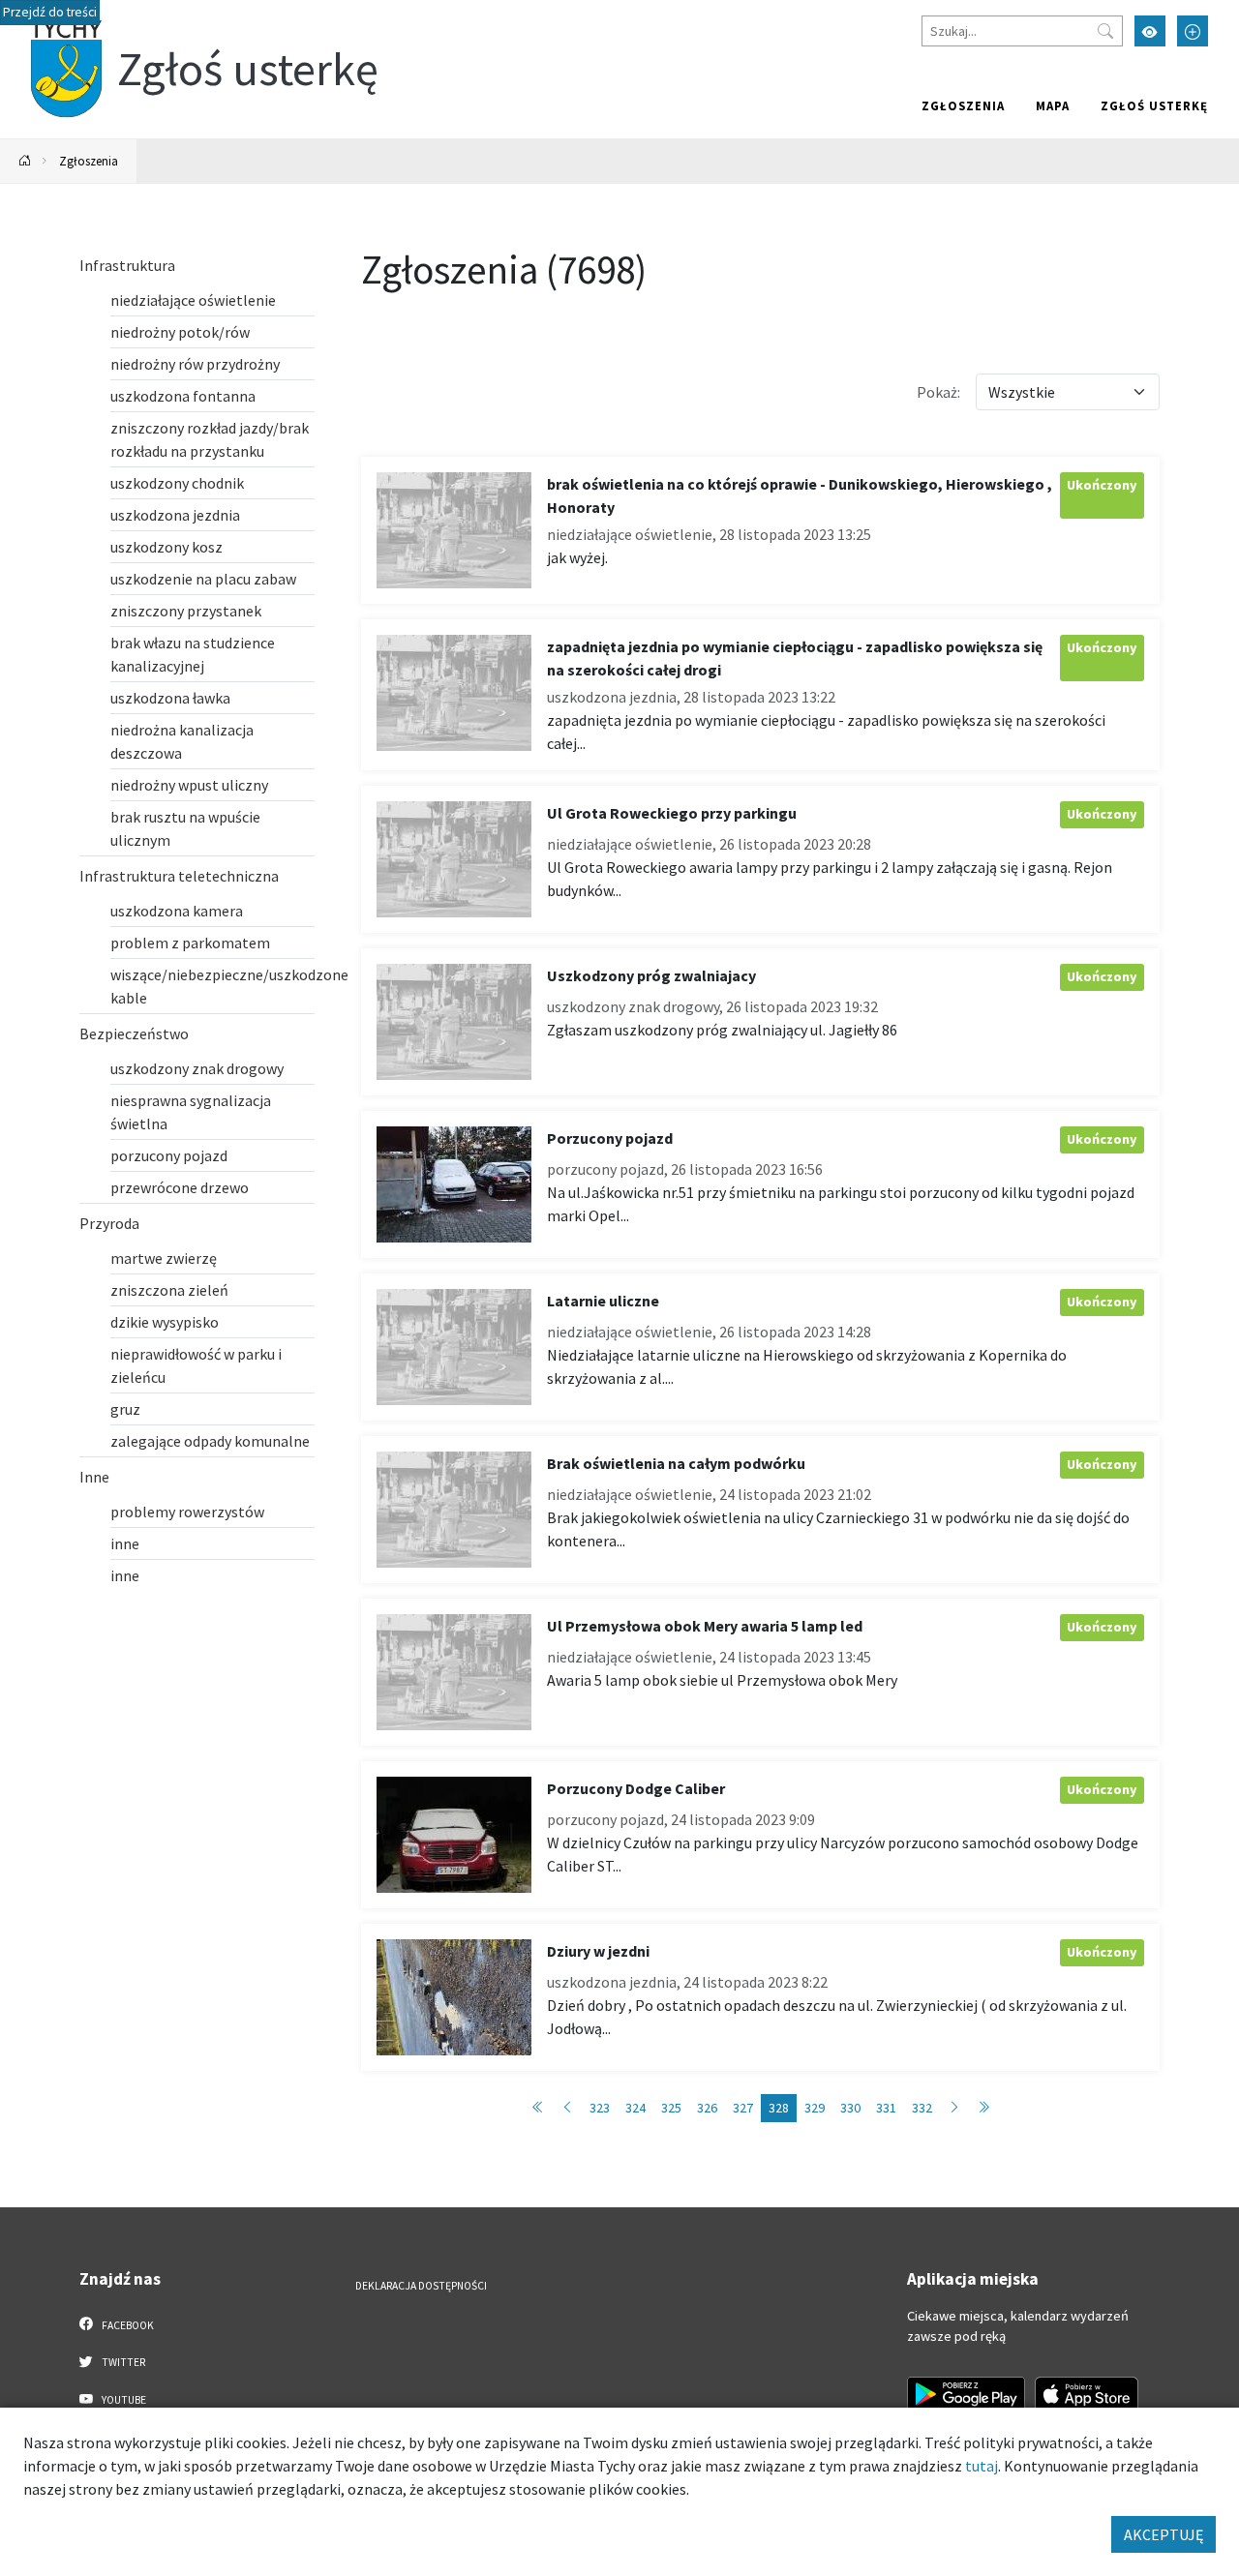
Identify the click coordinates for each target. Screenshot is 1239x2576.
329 (815, 2108)
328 (779, 2108)
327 (743, 2108)
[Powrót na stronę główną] (25, 161)
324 (635, 2108)
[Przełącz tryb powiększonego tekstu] (1193, 31)
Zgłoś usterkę (1154, 105)
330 (850, 2108)
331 (886, 2108)
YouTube (123, 2400)
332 (922, 2108)
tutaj (982, 2466)
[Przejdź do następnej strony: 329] (954, 2108)
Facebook (127, 2325)
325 (671, 2108)
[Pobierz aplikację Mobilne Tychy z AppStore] (1087, 2394)
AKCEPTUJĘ (1163, 2534)
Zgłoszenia (963, 105)
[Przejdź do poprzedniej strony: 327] (567, 2108)
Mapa (1053, 105)
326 (707, 2108)
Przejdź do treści (50, 12)
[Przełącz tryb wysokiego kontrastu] (1150, 31)
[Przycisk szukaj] (1105, 31)
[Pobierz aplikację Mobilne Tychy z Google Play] (966, 2394)
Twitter (122, 2362)
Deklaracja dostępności (421, 2286)
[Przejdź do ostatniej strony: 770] (983, 2108)
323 (600, 2108)
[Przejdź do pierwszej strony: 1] (538, 2108)
